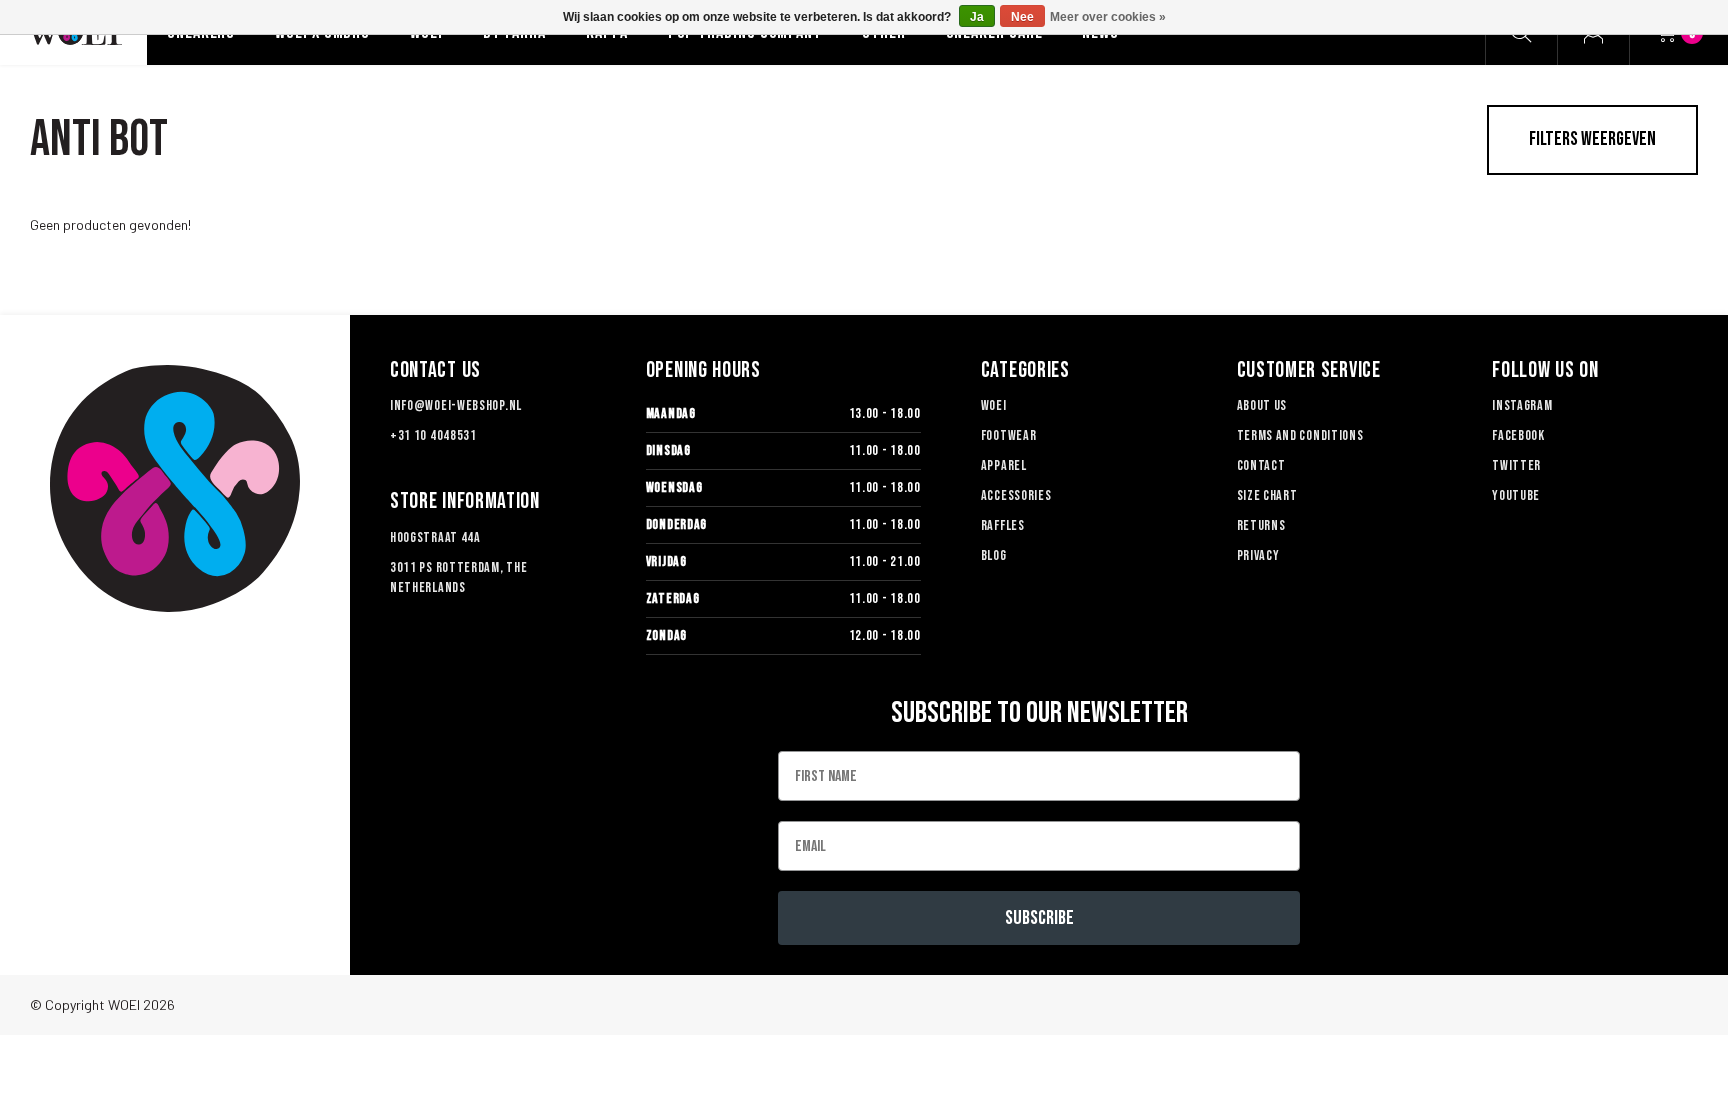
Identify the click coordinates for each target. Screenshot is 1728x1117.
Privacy (1258, 555)
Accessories (1016, 495)
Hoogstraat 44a (435, 537)
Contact (1261, 465)
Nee (1022, 17)
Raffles (1003, 525)
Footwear (1009, 435)
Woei (994, 405)
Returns (1261, 525)
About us (1262, 405)
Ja (977, 17)
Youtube (1516, 495)
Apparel (1004, 465)
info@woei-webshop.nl (456, 405)
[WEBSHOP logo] (175, 488)
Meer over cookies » (1108, 17)
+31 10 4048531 (433, 435)
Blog (994, 555)
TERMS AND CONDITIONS (1300, 435)
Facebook (1518, 435)
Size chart (1267, 495)
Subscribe (1039, 918)
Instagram (1522, 405)
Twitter (1516, 465)
